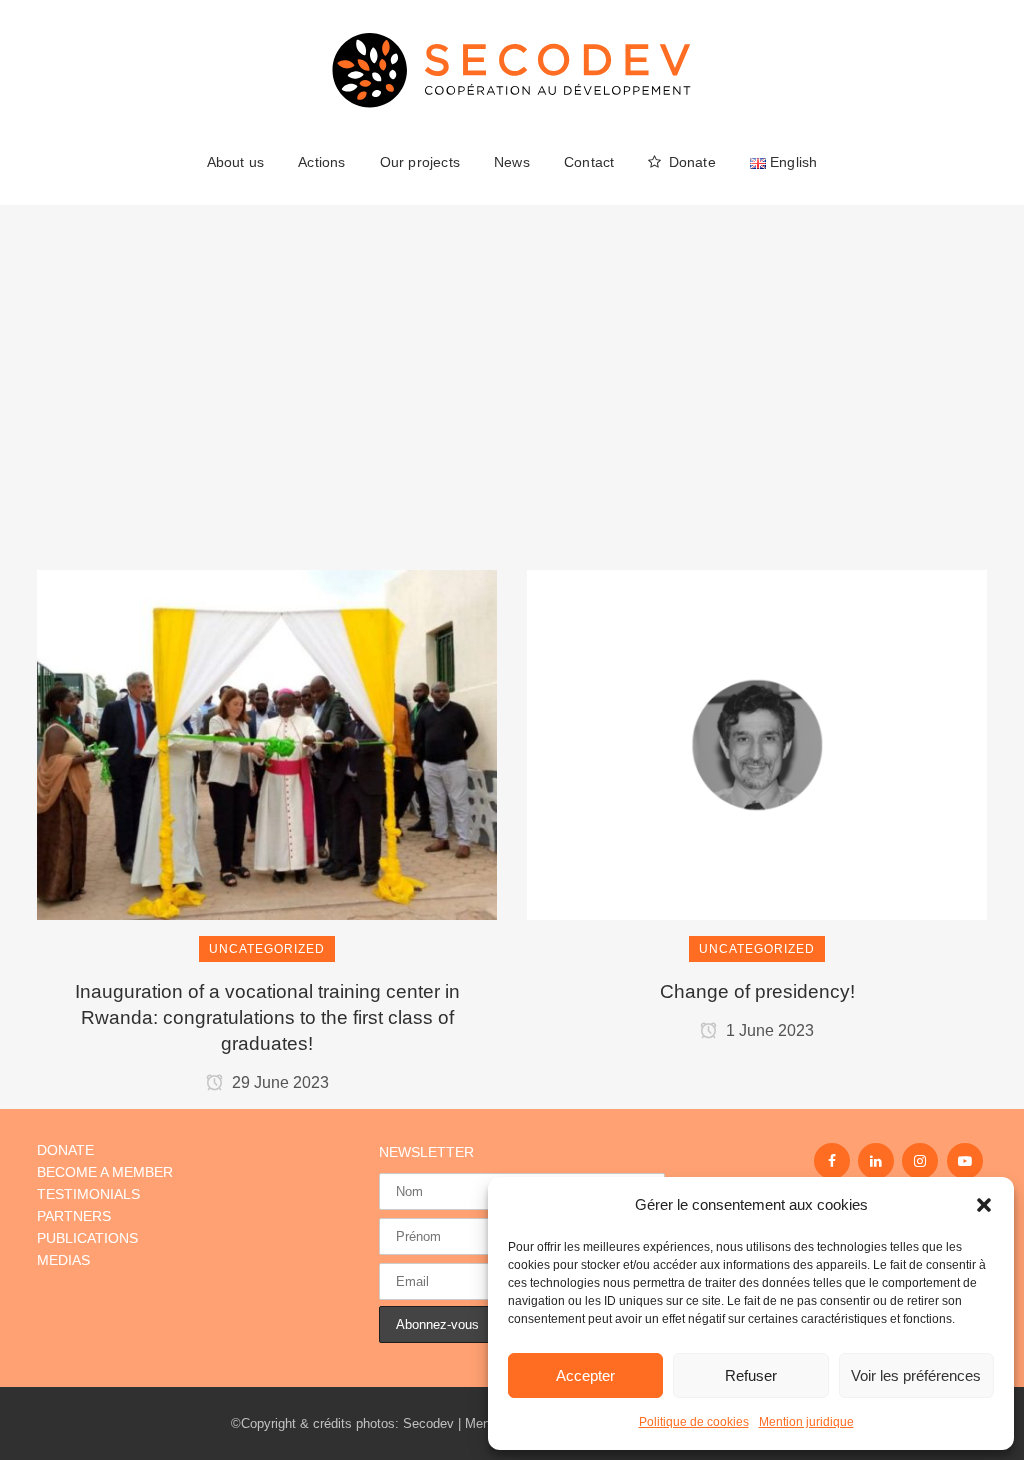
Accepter (585, 1375)
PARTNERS (74, 1216)
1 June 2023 (768, 1030)
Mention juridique (806, 1422)
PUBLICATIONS (87, 1238)
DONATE (65, 1150)
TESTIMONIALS (88, 1194)
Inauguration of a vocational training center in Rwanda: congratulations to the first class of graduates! (267, 1017)
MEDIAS (63, 1260)
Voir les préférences (916, 1375)
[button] (984, 1205)
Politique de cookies (694, 1422)
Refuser (751, 1375)
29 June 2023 (278, 1082)
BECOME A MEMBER (105, 1172)
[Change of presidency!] (757, 659)
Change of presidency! (757, 991)
